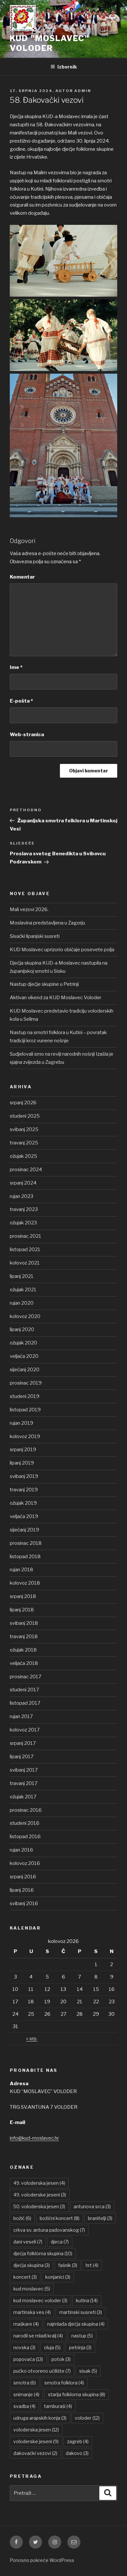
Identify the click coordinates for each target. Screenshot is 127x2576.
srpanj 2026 (23, 1103)
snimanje (26, 2394)
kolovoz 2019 (25, 1436)
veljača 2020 (24, 1356)
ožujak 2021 (23, 1290)
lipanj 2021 (22, 1276)
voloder (87, 2418)
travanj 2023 (24, 1209)
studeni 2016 (25, 1823)
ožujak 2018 (23, 1650)
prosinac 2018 (26, 1543)
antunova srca (92, 2206)
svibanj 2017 (24, 1770)
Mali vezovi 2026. (29, 909)
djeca (60, 2242)
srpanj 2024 (23, 1183)
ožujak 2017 (23, 1797)
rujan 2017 (21, 1716)
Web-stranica (27, 735)
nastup (82, 2336)
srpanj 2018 (23, 1596)
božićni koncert (60, 2218)
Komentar (22, 577)
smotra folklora (64, 2383)
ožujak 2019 (23, 1503)
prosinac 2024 (26, 1170)
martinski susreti (81, 2312)
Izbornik (67, 67)
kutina (87, 2300)
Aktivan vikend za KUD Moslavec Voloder (56, 998)
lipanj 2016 (22, 1890)
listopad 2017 (25, 1703)
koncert (25, 2277)
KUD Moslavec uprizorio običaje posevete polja (62, 950)
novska (24, 2347)
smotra (25, 2383)
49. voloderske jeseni (40, 2195)
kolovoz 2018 (25, 1583)
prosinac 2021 (26, 1236)
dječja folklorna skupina (43, 2253)
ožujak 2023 (23, 1223)
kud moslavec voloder (40, 2300)
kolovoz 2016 (25, 1863)
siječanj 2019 (24, 1530)
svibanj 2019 (24, 1476)
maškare (26, 2324)
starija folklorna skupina (77, 2394)
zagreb (78, 2441)
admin (83, 91)
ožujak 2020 (23, 1343)
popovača (28, 2359)
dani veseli (28, 2242)
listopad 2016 (25, 1837)
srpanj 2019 (23, 1450)
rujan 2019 (21, 1423)
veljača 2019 (24, 1516)
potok (61, 2359)
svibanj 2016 (24, 1903)
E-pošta (21, 701)
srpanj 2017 (23, 1743)
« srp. (32, 2039)
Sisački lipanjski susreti (35, 936)
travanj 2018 (24, 1637)
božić (22, 2218)
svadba (24, 2406)
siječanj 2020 (25, 1370)
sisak (88, 2371)
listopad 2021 (25, 1249)
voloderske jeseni (36, 2441)
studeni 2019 (25, 1396)
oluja (52, 2347)
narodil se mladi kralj (38, 2336)
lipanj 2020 (22, 1329)
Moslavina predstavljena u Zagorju (47, 923)
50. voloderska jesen (39, 2206)
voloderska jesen (36, 2430)
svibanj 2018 (24, 1623)
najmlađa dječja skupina (76, 2324)
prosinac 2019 (26, 1383)
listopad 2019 (25, 1410)
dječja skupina (32, 2265)
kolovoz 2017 (25, 1730)
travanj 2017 (24, 1783)
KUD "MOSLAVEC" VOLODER (49, 43)
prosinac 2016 (26, 1810)
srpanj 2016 (23, 1877)
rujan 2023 (21, 1196)
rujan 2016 (21, 1850)
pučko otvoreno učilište (42, 2371)
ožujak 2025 (23, 1156)
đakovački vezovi (35, 2453)
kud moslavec (32, 2289)
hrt (92, 2265)
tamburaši (58, 2406)
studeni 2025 (25, 1116)
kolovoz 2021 (25, 1263)
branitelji (100, 2218)
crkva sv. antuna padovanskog (49, 2230)
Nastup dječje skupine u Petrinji (44, 984)
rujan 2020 (22, 1303)
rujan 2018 (21, 1570)
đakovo (77, 2453)
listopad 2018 (25, 1557)
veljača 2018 (24, 1663)
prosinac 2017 (26, 1677)
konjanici (58, 2277)
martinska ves (32, 2312)
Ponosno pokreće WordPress (42, 2560)
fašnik (68, 2265)
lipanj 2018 (22, 1610)
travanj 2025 (24, 1143)
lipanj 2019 (22, 1463)
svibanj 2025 (24, 1129)
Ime (16, 667)
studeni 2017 (24, 1690)
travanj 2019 (24, 1490)
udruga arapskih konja (40, 2418)
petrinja (80, 2347)
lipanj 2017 (22, 1757)
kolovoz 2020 (25, 1316)
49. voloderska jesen (39, 2183)
